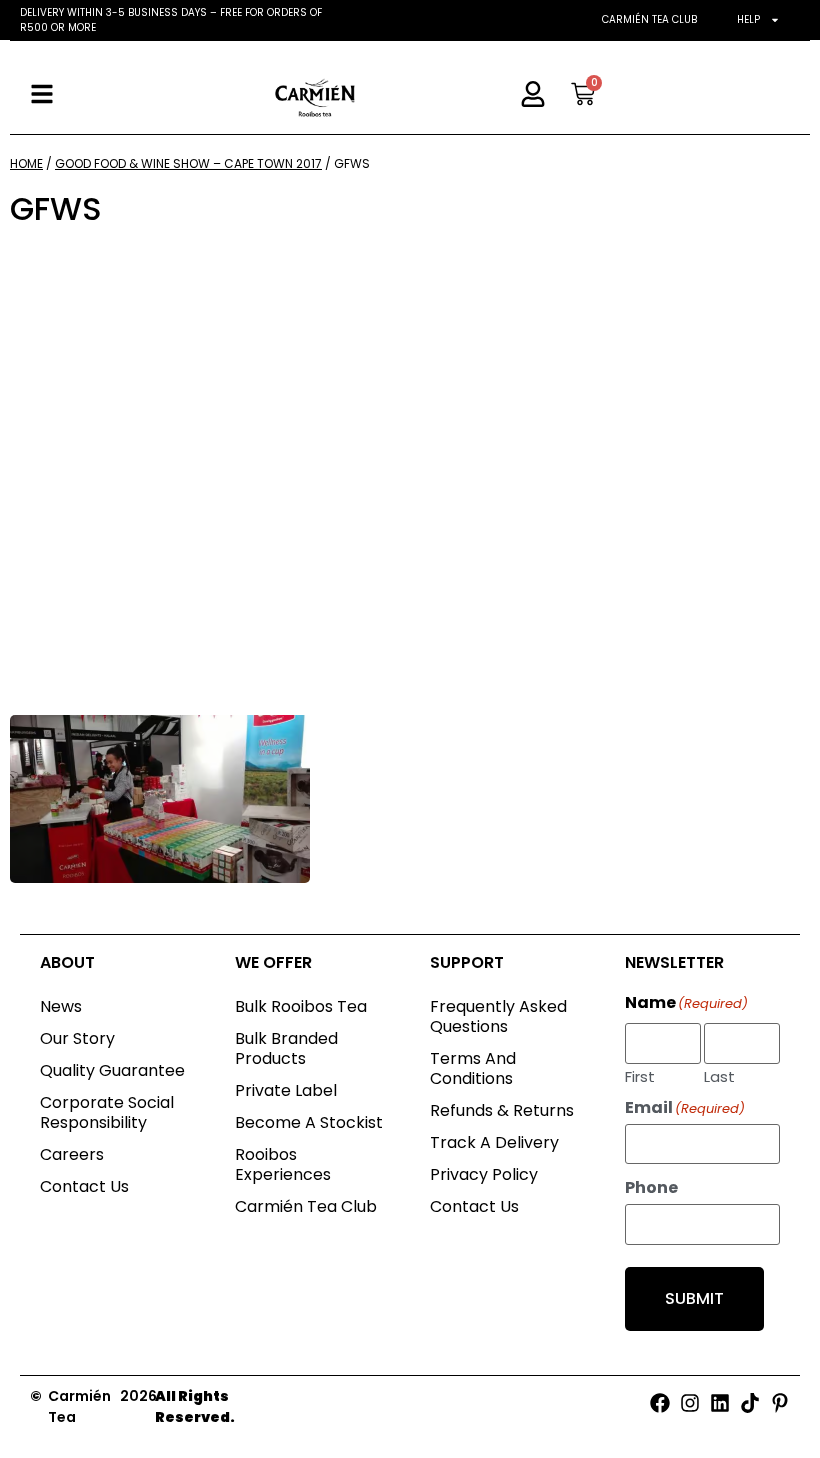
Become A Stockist (309, 1122)
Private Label (286, 1090)
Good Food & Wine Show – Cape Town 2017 (188, 163)
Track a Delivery (494, 1142)
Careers (72, 1154)
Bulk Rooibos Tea (301, 1006)
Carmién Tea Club (649, 19)
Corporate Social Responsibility (107, 1112)
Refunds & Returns (502, 1110)
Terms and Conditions (473, 1068)
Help (748, 19)
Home (26, 163)
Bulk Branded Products (286, 1048)
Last (719, 1075)
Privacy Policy (484, 1174)
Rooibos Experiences (283, 1164)
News (61, 1006)
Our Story (77, 1038)
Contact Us (84, 1186)
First (640, 1075)
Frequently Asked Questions (498, 1016)
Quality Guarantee (112, 1070)
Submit (694, 1298)
